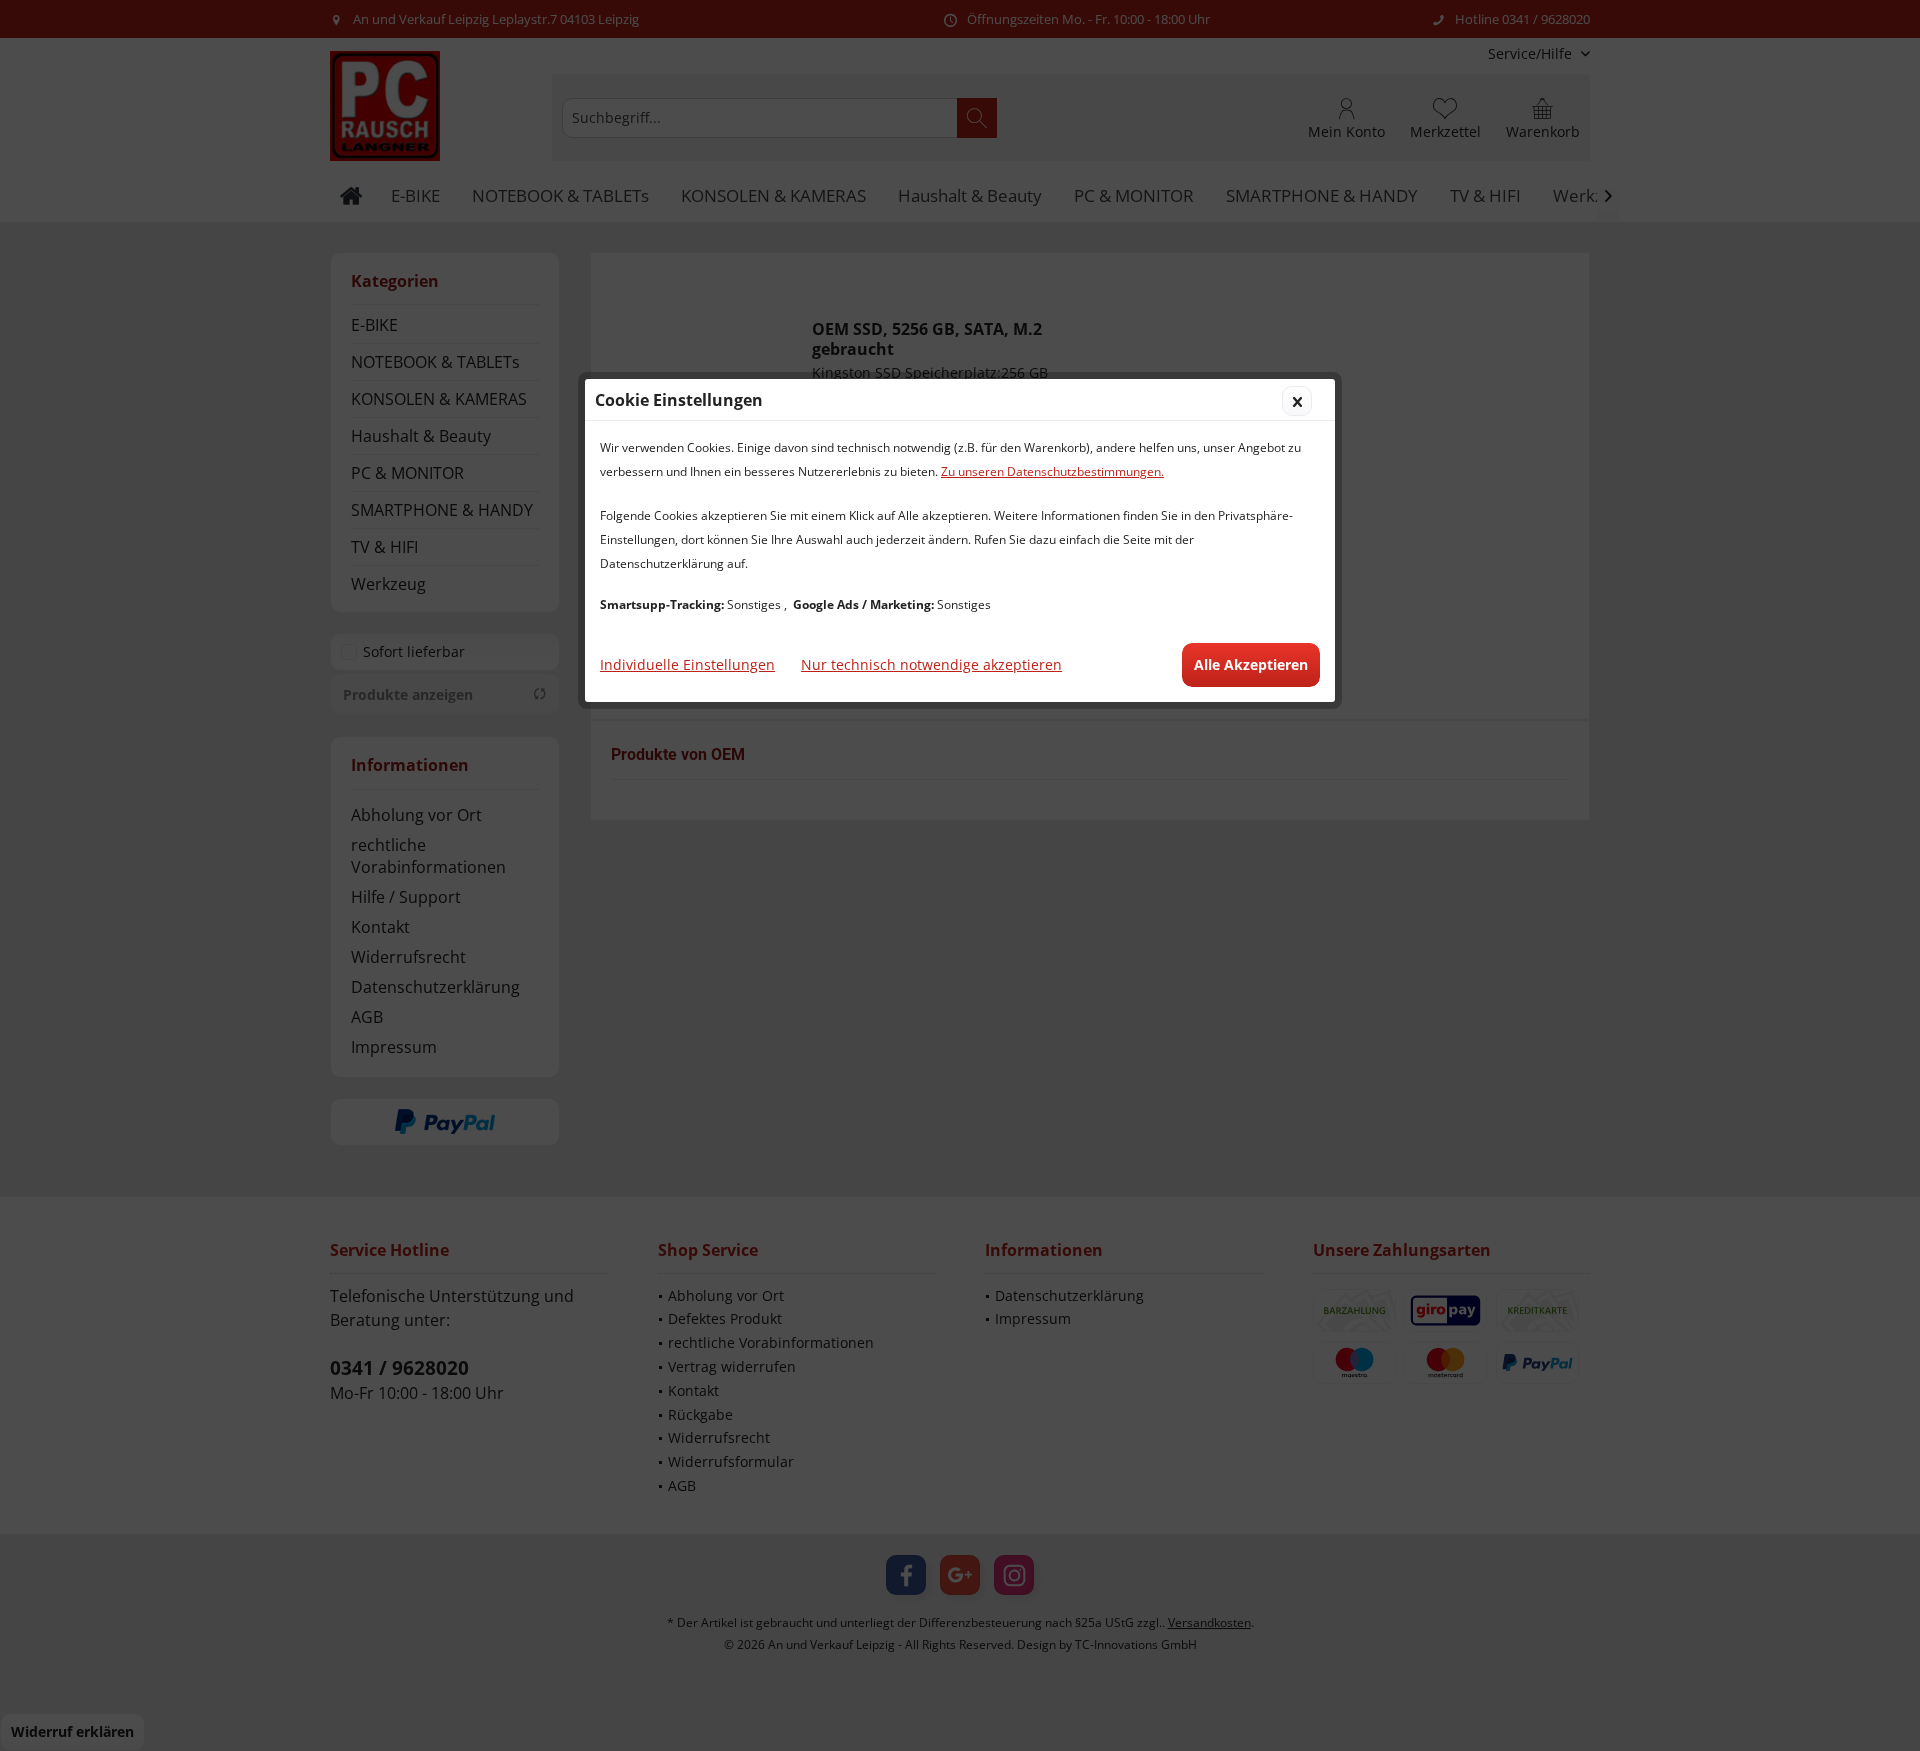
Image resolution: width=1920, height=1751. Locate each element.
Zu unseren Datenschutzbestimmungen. (1052, 471)
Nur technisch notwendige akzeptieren (931, 664)
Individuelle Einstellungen (687, 664)
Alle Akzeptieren (1251, 664)
